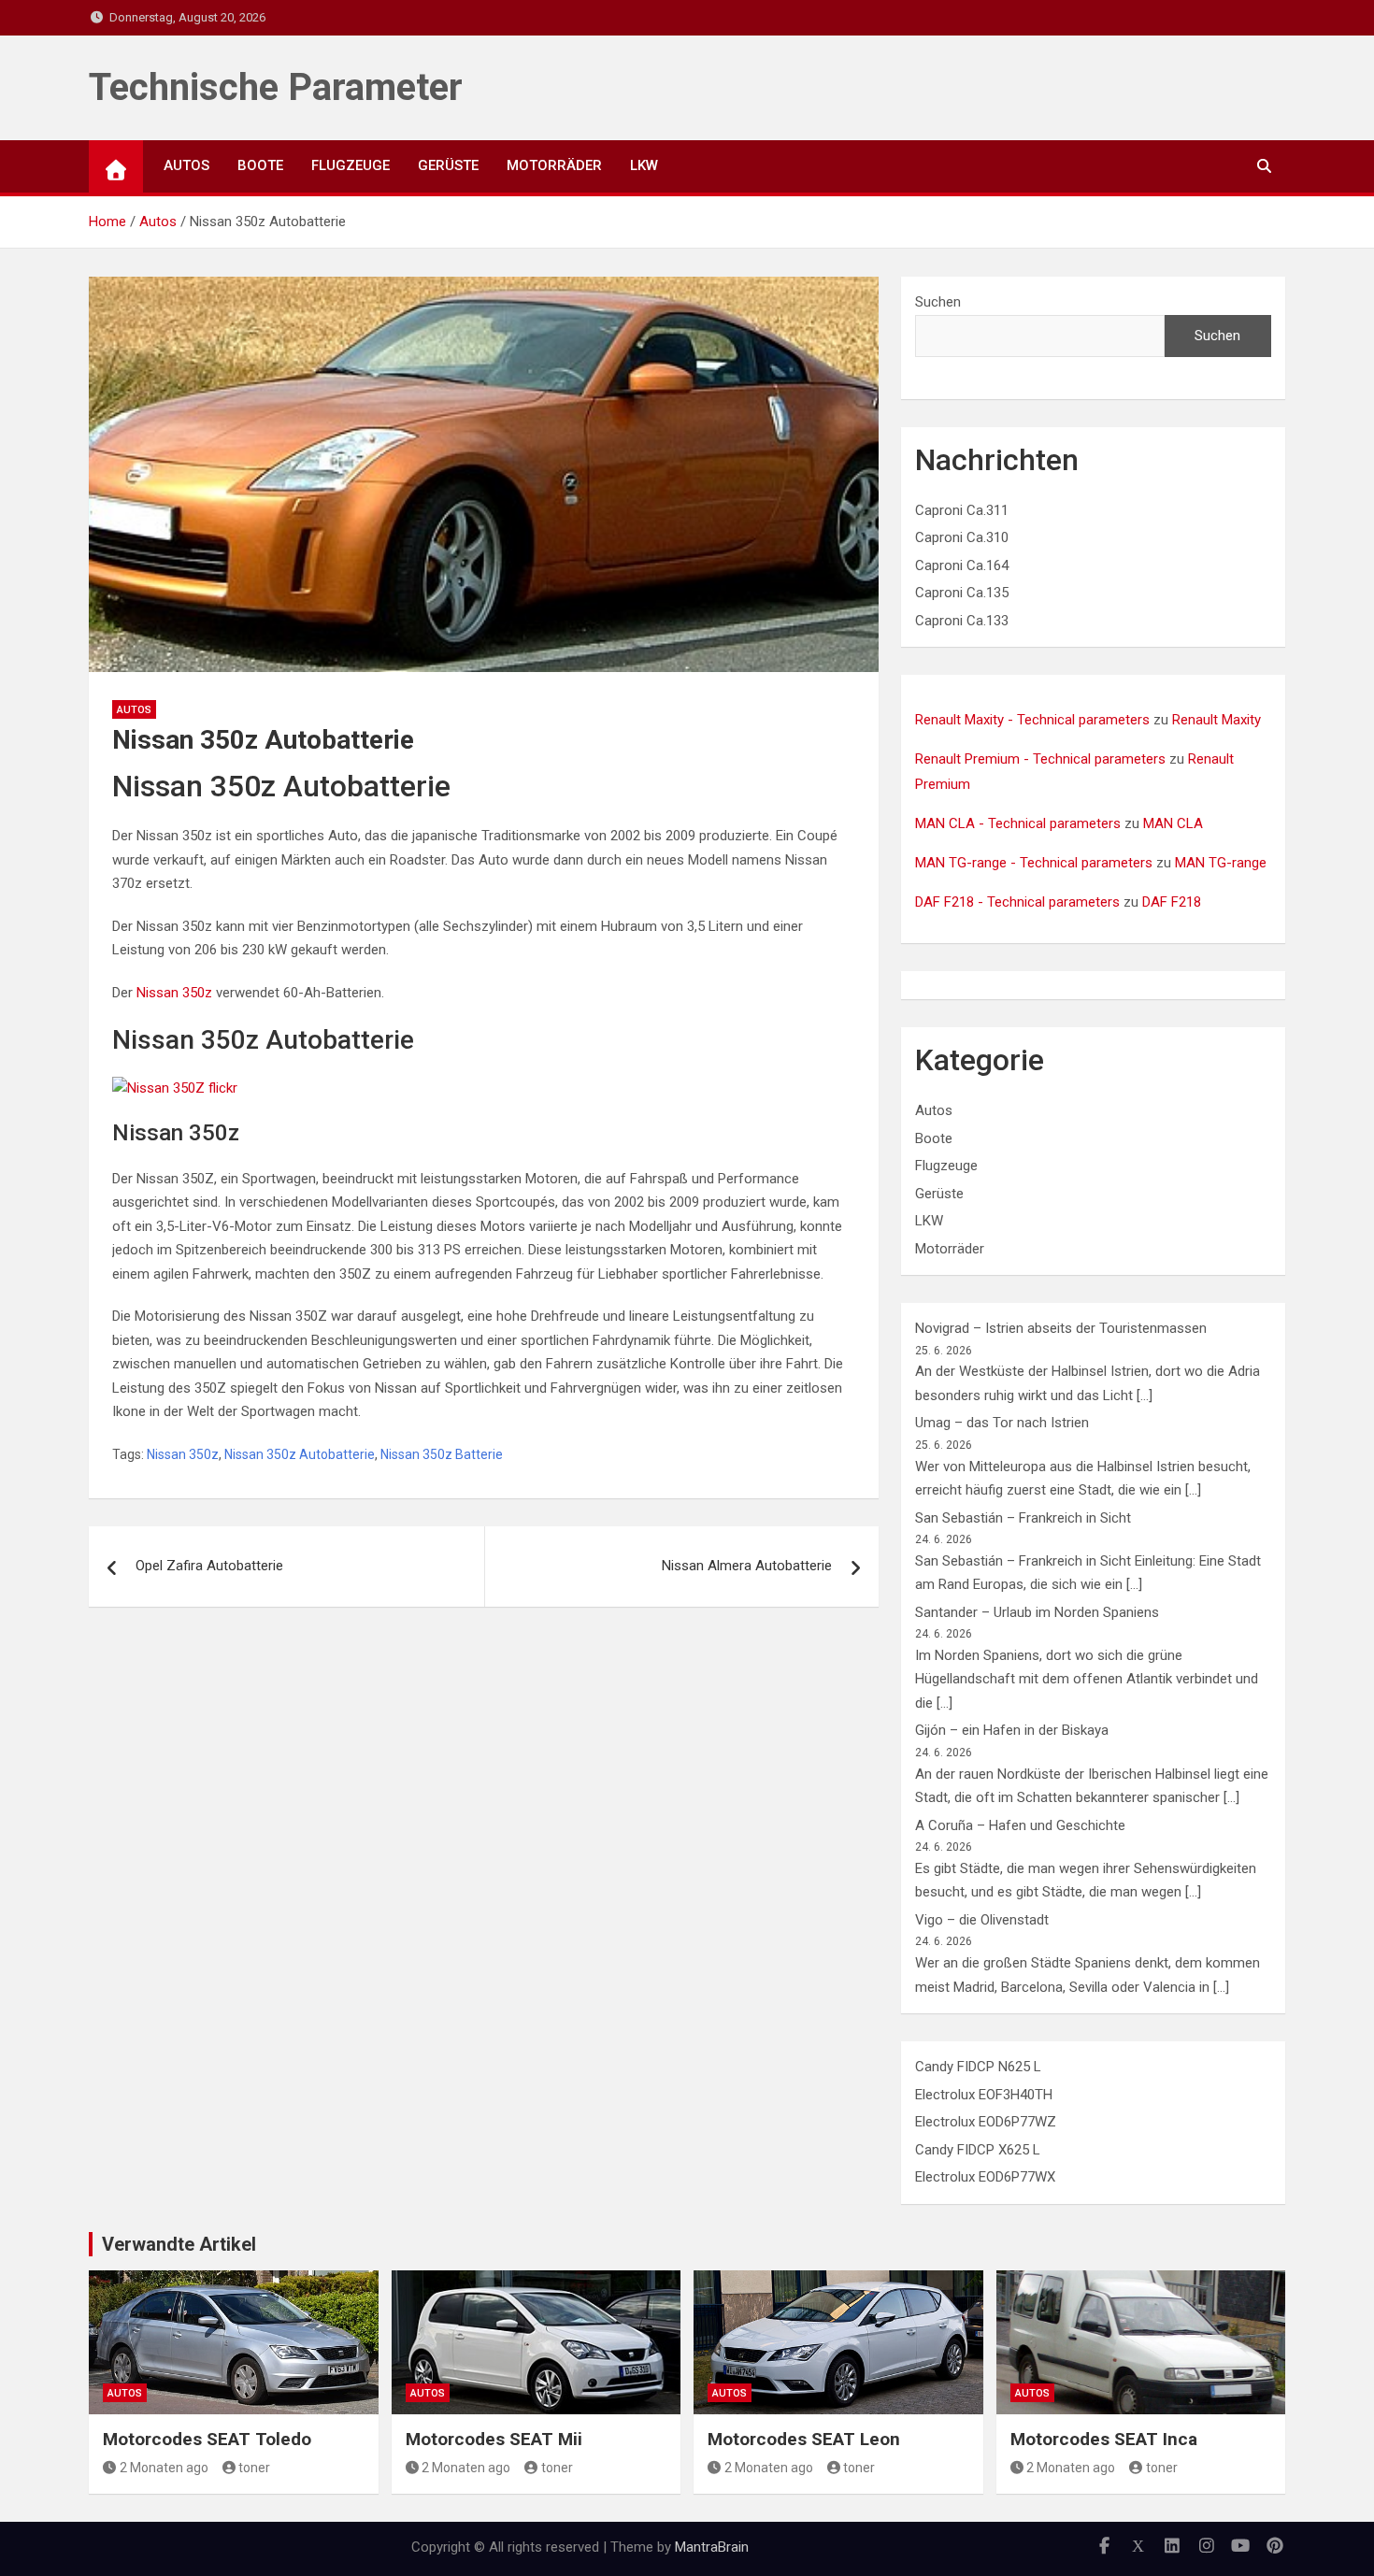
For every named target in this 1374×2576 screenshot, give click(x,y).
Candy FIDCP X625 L (978, 2150)
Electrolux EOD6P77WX (985, 2177)
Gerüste (448, 165)
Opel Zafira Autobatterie (209, 1566)
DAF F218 (1172, 902)
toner (254, 2468)
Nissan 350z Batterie (442, 1454)
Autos (186, 165)
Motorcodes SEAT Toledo (207, 2439)
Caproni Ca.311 (962, 510)
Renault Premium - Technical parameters (1040, 759)
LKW (644, 165)
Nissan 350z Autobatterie (300, 1454)
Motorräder (554, 165)
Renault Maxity (1217, 720)
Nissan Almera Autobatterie (747, 1566)
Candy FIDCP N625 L (978, 2067)
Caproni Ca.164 (962, 565)
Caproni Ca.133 (962, 621)
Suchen (938, 302)
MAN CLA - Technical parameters (1018, 823)
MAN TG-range (1221, 863)
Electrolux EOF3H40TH (984, 2095)
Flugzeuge (351, 165)
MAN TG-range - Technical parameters (1034, 863)
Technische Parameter (276, 87)
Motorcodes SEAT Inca (1104, 2439)
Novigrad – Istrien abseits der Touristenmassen (1061, 1328)
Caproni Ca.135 (962, 593)
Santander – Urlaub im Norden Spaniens (1037, 1612)
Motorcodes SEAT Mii (494, 2439)
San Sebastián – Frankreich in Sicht (1023, 1518)
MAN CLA (1173, 823)
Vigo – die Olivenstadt (982, 1920)
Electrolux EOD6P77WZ (986, 2122)
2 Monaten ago (164, 2468)
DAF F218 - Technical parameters (1017, 902)
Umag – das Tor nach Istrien (1002, 1423)
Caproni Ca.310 (962, 537)
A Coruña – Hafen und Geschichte (1020, 1825)
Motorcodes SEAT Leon (804, 2439)
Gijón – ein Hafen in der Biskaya (1012, 1730)
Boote (260, 165)
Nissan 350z (174, 993)
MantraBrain (712, 2547)
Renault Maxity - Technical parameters (1032, 720)
